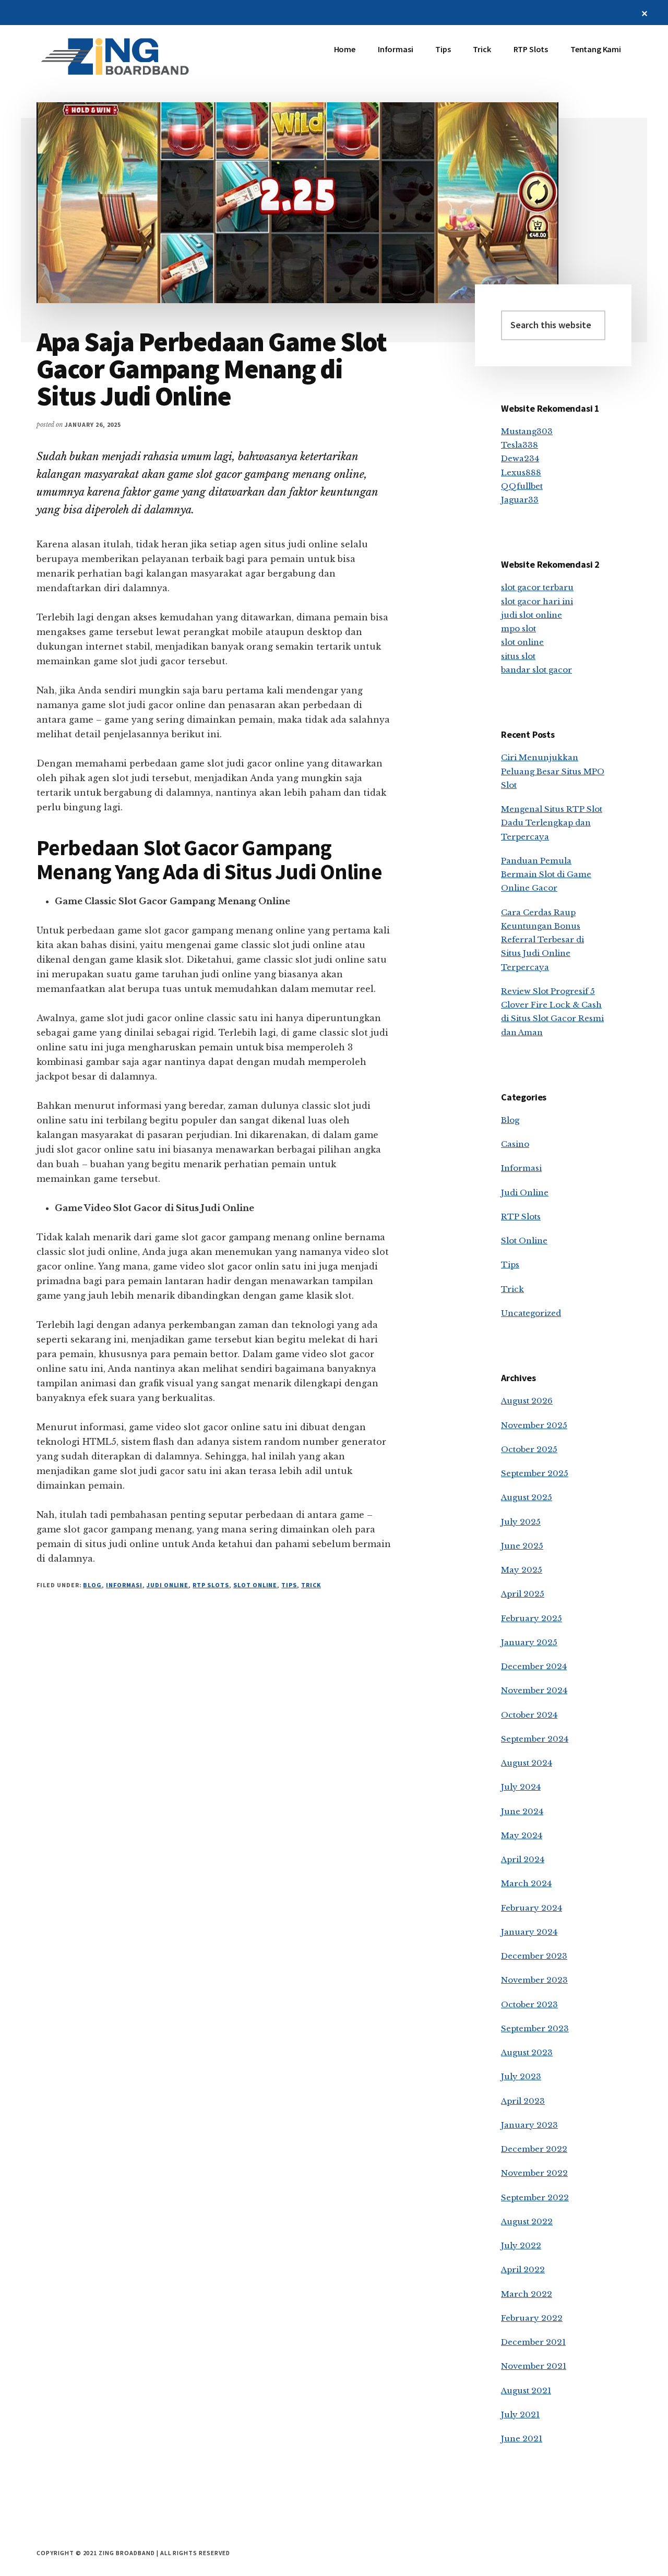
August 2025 (527, 1497)
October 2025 (529, 1449)
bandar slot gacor (536, 670)
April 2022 (523, 2269)
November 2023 (534, 1980)
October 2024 (529, 1715)
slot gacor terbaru (537, 587)
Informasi (124, 1585)
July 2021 (520, 2415)
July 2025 (521, 1522)
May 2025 (522, 1570)
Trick (311, 1585)
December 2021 (533, 2342)
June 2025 (522, 1546)
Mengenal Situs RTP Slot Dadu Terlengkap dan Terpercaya (552, 823)
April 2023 (523, 2101)
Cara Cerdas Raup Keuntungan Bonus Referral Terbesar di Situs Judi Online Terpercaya (542, 940)
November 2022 (534, 2173)
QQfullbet (522, 486)
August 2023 (527, 2052)
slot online (522, 642)
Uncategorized (531, 1313)
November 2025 (534, 1425)
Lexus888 (521, 472)
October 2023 (529, 2004)
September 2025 (535, 1473)
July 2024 (521, 1787)
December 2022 (534, 2149)
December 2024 (534, 1666)
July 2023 (521, 2076)
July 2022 (521, 2245)
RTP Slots (211, 1585)
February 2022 (532, 2318)
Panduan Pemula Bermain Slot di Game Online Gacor (546, 874)
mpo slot (518, 628)
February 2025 (532, 1618)
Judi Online (168, 1585)
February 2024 (532, 1908)
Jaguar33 (520, 500)
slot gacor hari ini (537, 601)
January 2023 (529, 2125)
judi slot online (532, 615)
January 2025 (529, 1642)
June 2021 (522, 2439)
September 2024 (535, 1739)
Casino (515, 1144)
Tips (289, 1585)
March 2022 (527, 2294)
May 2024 (522, 1835)
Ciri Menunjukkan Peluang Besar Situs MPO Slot (553, 771)
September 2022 (535, 2197)
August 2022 (527, 2221)
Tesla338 (520, 445)
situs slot (518, 656)
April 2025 (523, 1594)
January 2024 (529, 1932)
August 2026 (527, 1401)
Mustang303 (527, 431)
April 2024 (523, 1859)
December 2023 (534, 1956)
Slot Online (255, 1585)
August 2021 (526, 2391)
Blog (92, 1585)
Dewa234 (520, 458)
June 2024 (522, 1811)
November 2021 (534, 2366)
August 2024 (527, 1763)
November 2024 (534, 1690)
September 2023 (535, 2028)
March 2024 (526, 1883)
